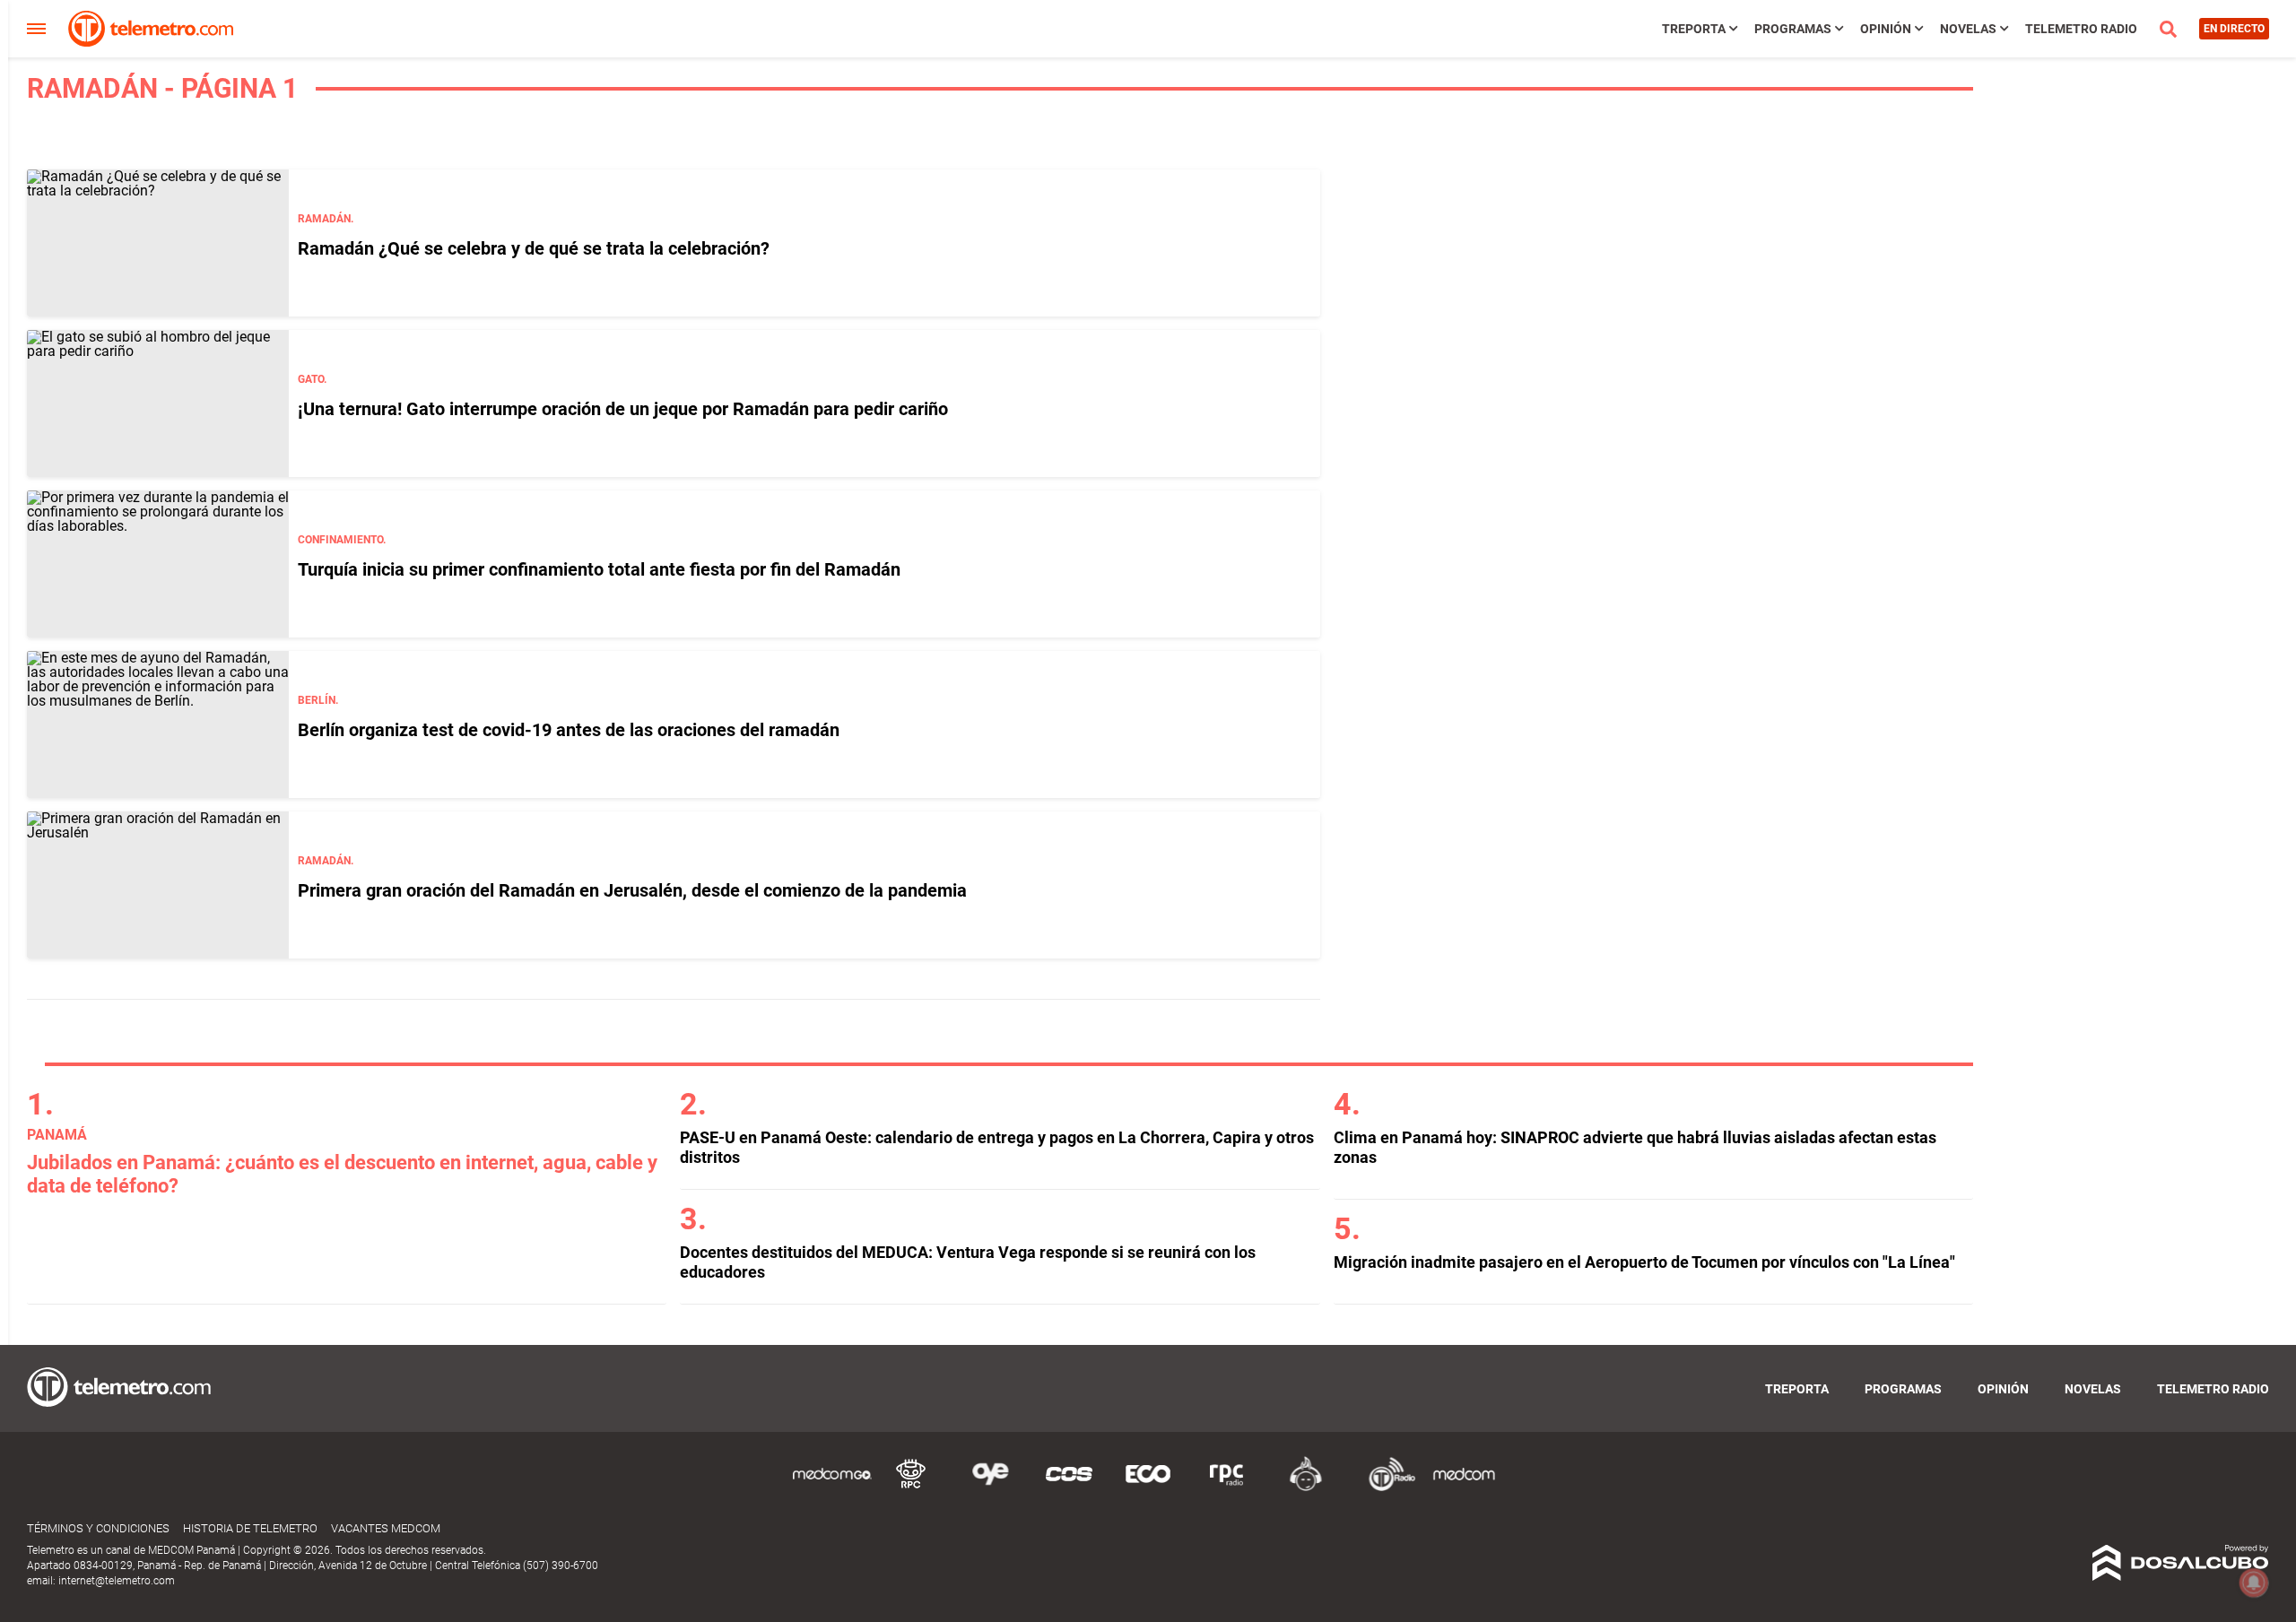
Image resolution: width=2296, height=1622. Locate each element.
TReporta (1694, 29)
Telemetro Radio (2081, 29)
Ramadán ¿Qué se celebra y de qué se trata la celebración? (534, 248)
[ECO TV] (1148, 1488)
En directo (2234, 29)
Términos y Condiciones (98, 1528)
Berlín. (318, 700)
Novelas (1968, 29)
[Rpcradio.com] (1227, 1488)
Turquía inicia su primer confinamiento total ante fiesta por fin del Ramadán (599, 569)
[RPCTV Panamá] (911, 1488)
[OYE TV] (990, 1488)
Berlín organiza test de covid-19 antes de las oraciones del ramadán (569, 730)
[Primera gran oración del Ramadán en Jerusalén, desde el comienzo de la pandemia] (158, 885)
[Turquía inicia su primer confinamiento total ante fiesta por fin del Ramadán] (158, 564)
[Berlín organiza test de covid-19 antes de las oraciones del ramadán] (158, 724)
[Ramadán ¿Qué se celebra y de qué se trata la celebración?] (158, 243)
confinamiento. (342, 540)
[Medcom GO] (832, 1488)
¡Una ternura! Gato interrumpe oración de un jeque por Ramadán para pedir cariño (623, 409)
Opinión (1886, 29)
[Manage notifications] (2254, 1583)
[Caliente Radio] (1306, 1488)
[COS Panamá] (1069, 1488)
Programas (1793, 29)
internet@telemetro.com (117, 1581)
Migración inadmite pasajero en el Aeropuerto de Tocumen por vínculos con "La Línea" (1644, 1262)
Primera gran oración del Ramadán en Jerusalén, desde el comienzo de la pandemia (632, 890)
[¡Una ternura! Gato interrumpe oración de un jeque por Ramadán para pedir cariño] (158, 403)
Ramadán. (326, 219)
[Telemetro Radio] (1385, 1488)
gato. (312, 379)
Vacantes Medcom (386, 1528)
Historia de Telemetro (250, 1528)
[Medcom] (1464, 1488)
